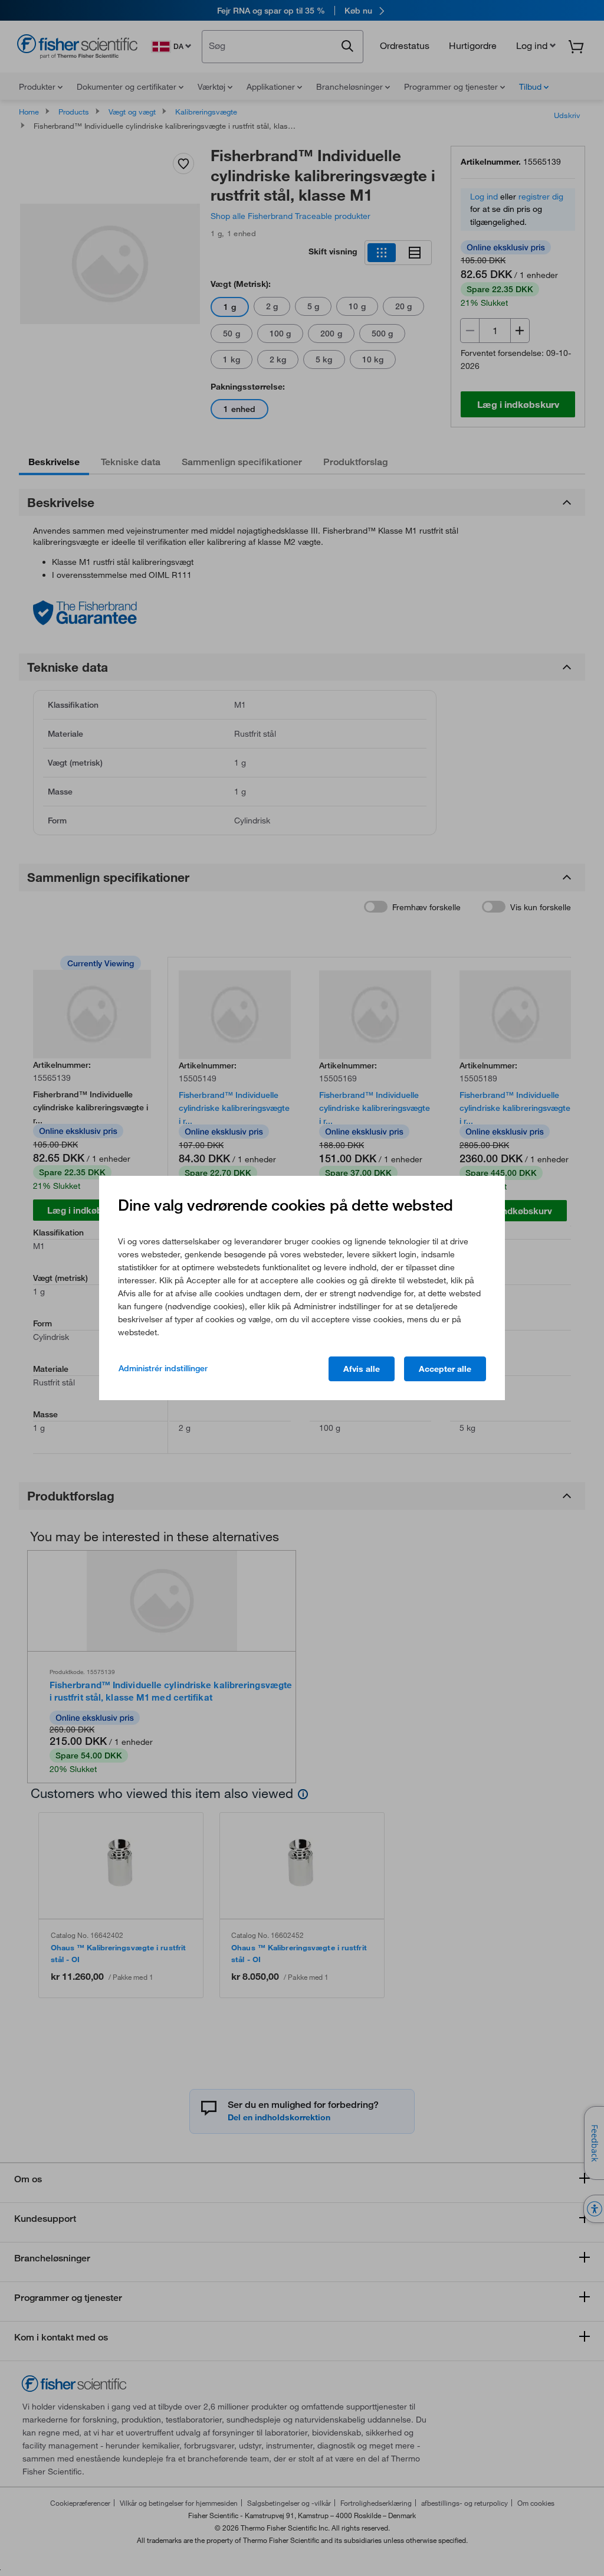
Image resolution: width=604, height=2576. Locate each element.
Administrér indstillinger (163, 1368)
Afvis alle (362, 1369)
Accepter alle (445, 1369)
